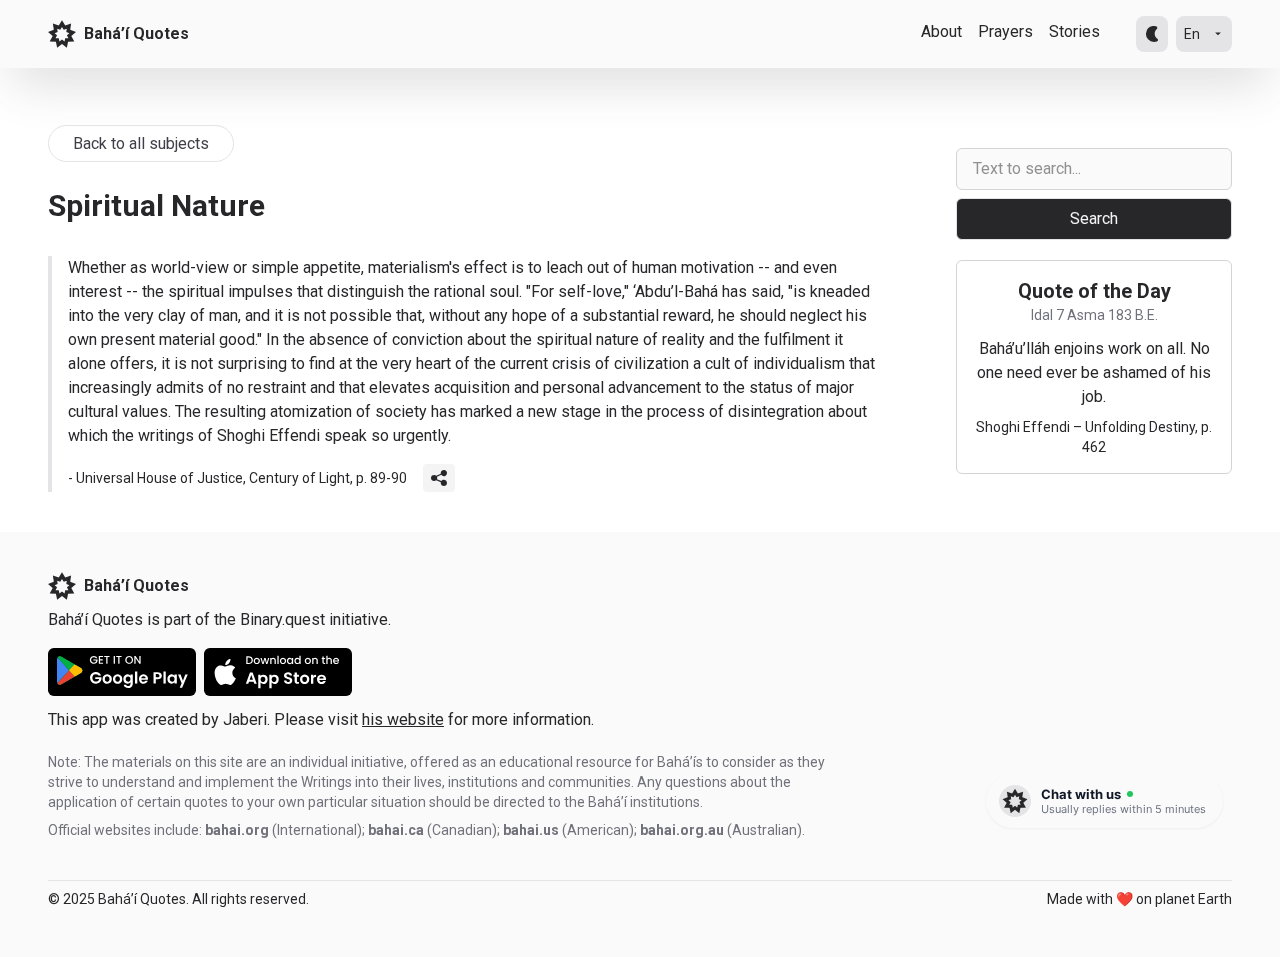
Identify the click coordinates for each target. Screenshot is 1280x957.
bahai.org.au (682, 830)
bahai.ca (396, 830)
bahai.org (237, 830)
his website (403, 719)
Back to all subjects (141, 143)
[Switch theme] (1152, 34)
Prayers (1005, 31)
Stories (1074, 31)
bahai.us (531, 830)
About (941, 31)
